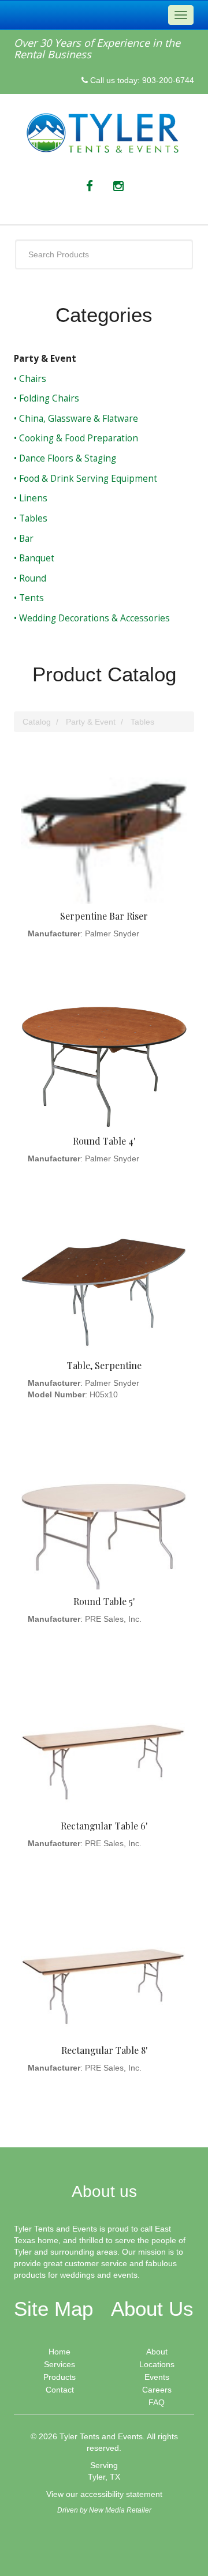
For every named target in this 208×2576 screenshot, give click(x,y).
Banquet (36, 558)
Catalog (37, 722)
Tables (32, 518)
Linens (32, 498)
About (157, 2352)
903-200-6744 (168, 80)
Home (60, 2352)
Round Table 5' (104, 1601)
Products (60, 2377)
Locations (157, 2364)
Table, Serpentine (104, 1365)
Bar (25, 539)
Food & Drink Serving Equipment (87, 479)
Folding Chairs (48, 398)
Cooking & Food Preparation (77, 438)
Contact (60, 2390)
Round (31, 578)
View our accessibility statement (104, 2494)
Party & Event (45, 359)
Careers (157, 2390)
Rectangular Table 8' (104, 2050)
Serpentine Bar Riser (104, 916)
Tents (30, 598)
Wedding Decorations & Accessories (93, 618)
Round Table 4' (104, 1141)
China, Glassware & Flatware (77, 419)
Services (60, 2364)
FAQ (157, 2402)
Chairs (31, 379)
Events (157, 2377)
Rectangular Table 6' (104, 1826)
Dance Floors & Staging (66, 458)
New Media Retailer (120, 2510)
